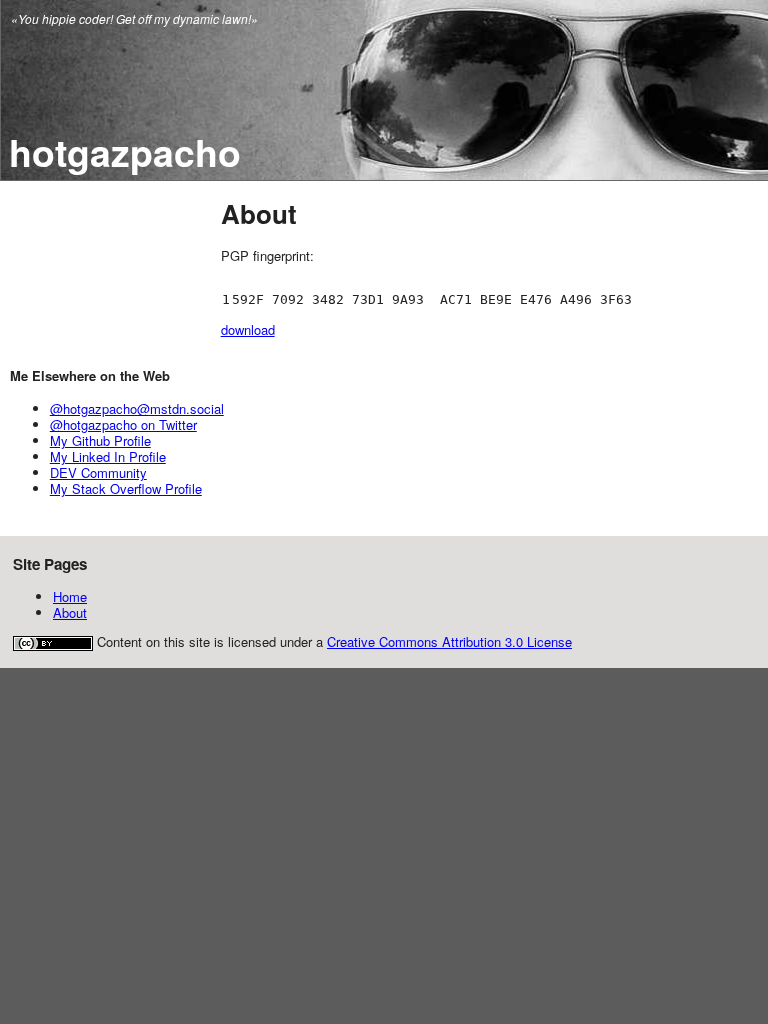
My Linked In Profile (108, 456)
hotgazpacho (125, 151)
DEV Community (98, 472)
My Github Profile (100, 440)
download (248, 329)
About (70, 612)
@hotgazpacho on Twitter (123, 424)
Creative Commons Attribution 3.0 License (449, 641)
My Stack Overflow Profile (126, 488)
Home (70, 596)
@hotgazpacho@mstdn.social (137, 408)
